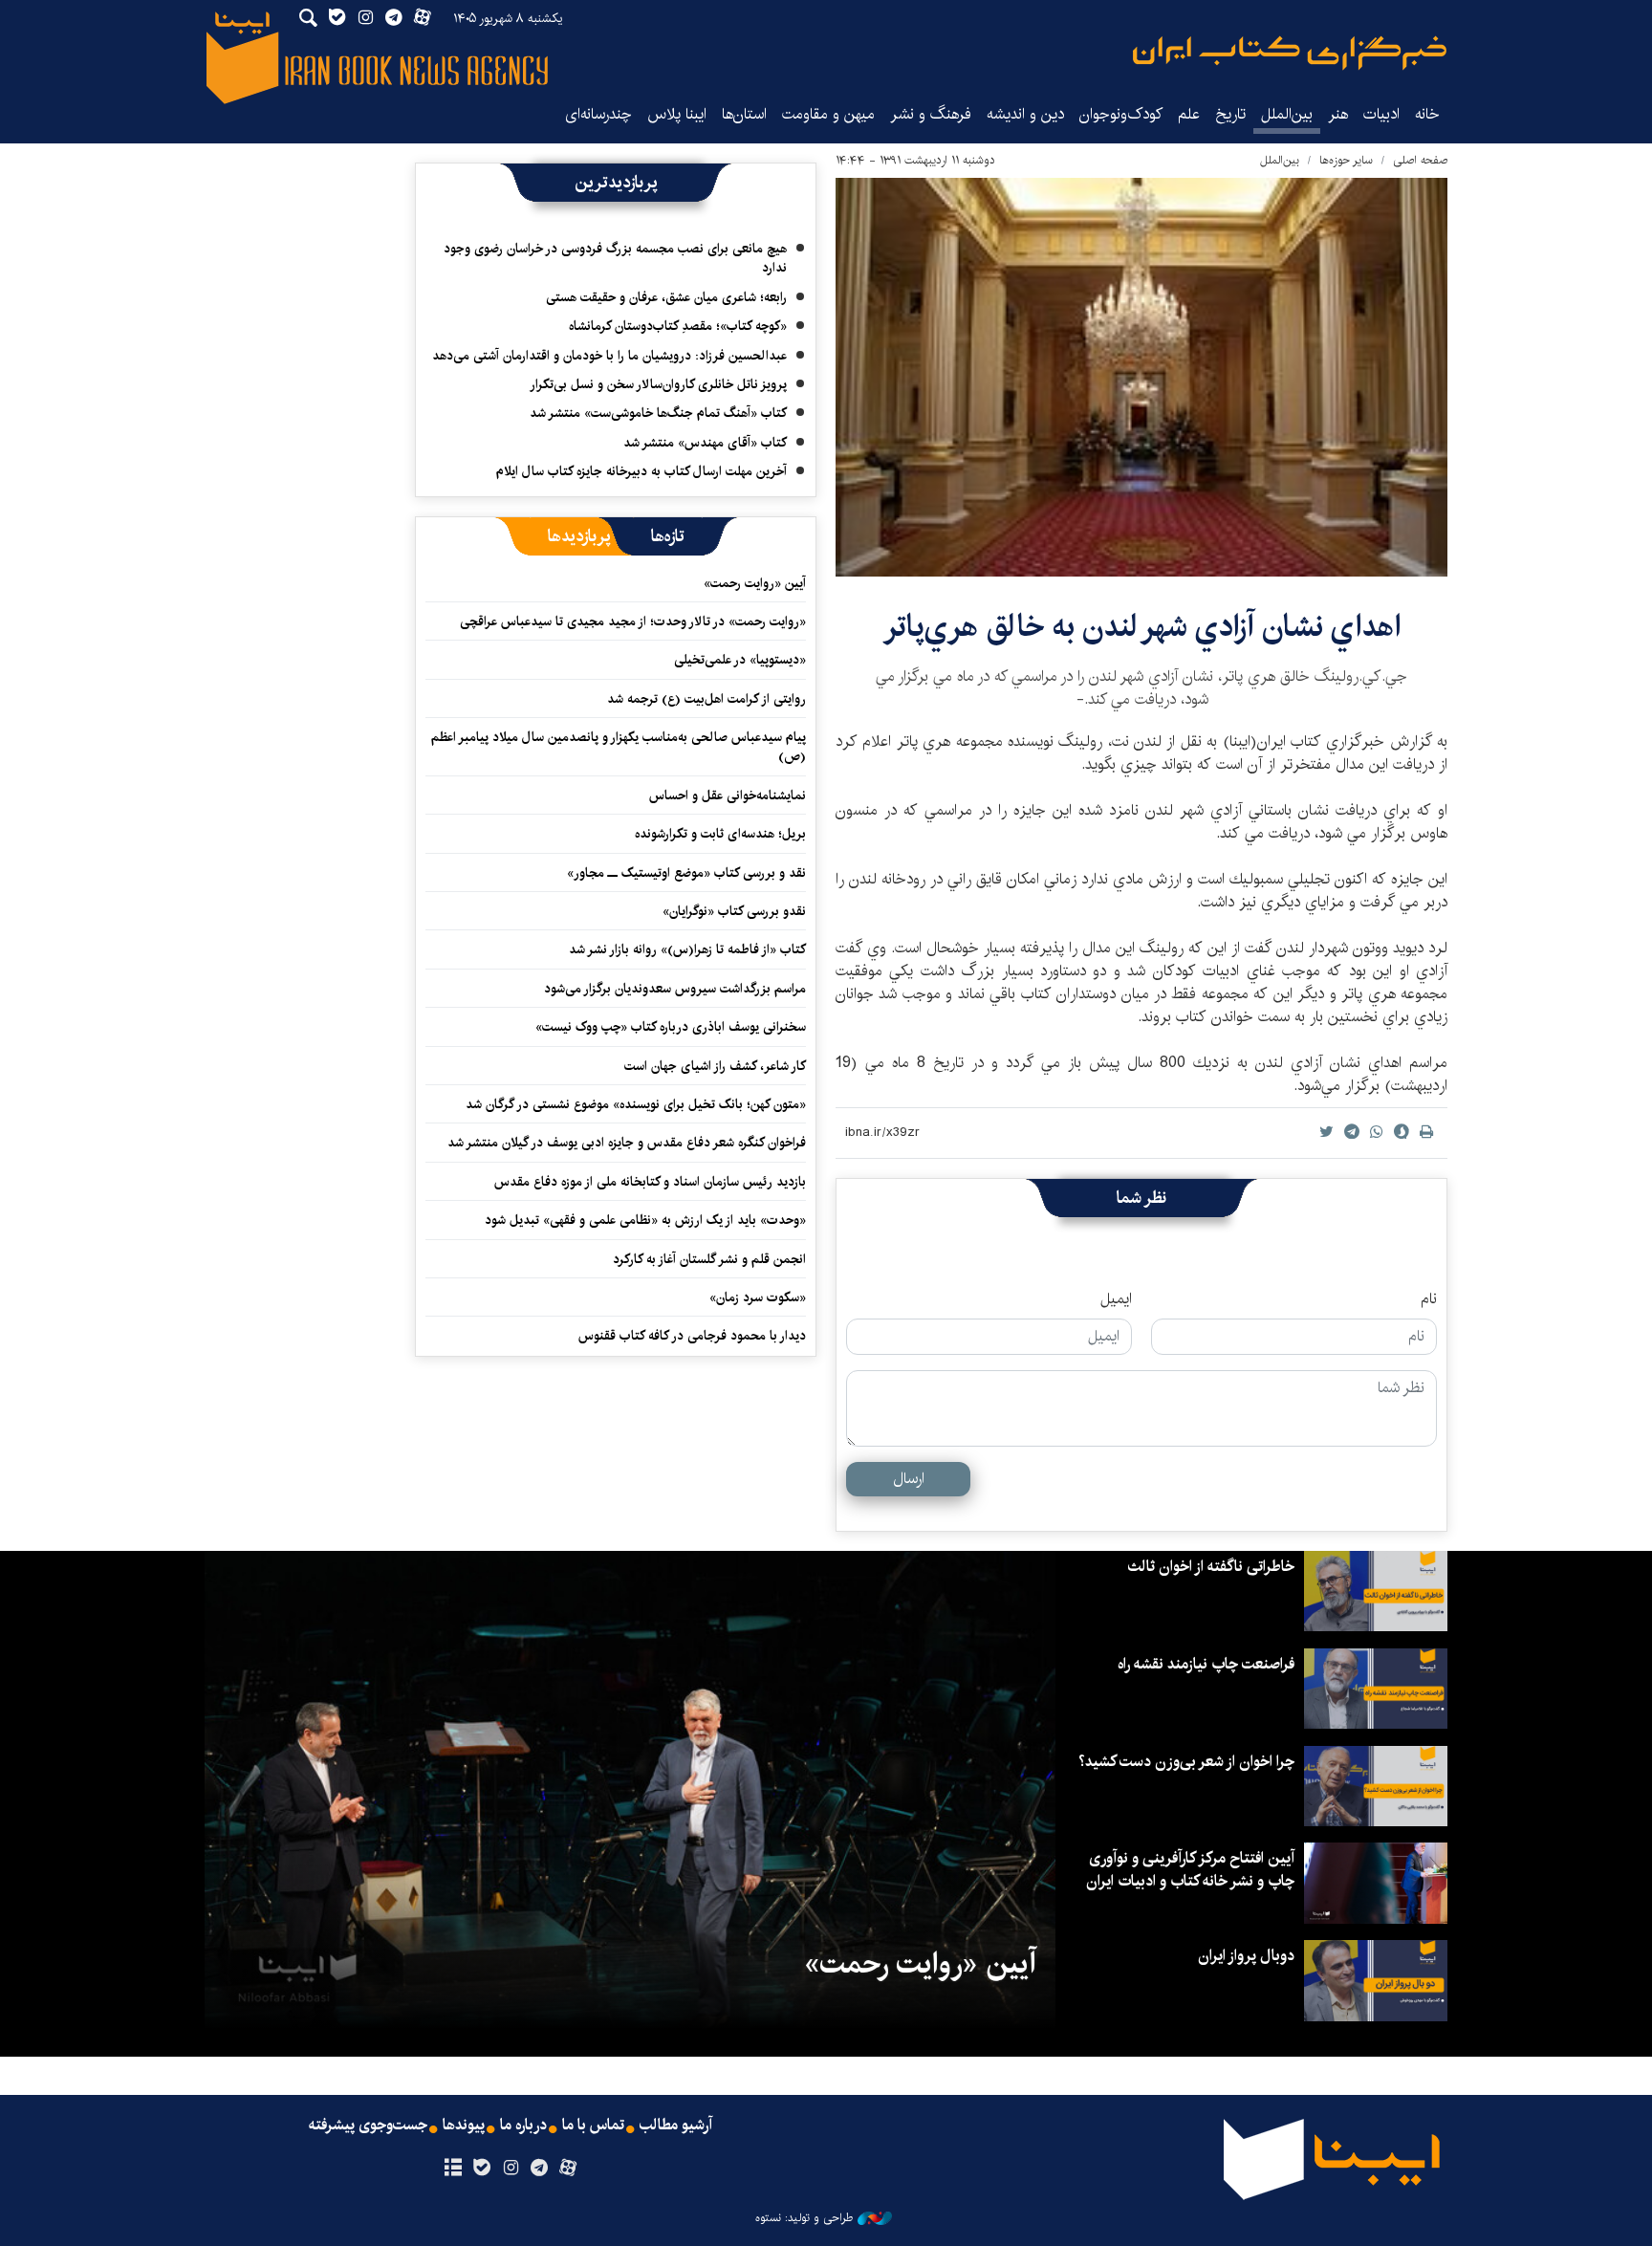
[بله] (481, 2169)
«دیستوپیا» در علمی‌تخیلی (740, 660)
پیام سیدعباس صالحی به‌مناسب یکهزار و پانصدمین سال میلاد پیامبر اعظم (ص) (619, 747)
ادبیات (1381, 114)
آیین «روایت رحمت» (755, 583)
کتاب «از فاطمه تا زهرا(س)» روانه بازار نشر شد (687, 949)
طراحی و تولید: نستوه (804, 2218)
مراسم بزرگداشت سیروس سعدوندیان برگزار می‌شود (675, 989)
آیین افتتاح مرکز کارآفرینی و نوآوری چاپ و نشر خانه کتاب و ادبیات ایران (1190, 1870)
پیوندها (464, 2126)
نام (1429, 1299)
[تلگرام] (540, 2169)
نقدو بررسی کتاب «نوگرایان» (734, 911)
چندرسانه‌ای (598, 114)
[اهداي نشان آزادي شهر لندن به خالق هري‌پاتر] (1141, 377)
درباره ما (523, 2126)
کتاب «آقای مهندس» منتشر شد (705, 443)
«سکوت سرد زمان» (758, 1297)
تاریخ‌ (1230, 114)
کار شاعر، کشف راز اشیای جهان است (715, 1066)
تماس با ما (593, 2126)
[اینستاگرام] (510, 2169)
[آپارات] (568, 2169)
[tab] (668, 536)
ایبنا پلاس (677, 114)
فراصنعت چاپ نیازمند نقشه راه (1206, 1664)
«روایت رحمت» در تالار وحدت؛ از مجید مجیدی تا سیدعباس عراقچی (633, 621)
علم (1189, 114)
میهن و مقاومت (828, 114)
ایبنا (1290, 53)
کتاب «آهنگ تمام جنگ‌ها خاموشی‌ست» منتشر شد (658, 413)
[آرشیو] (453, 2169)
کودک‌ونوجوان (1121, 114)
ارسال (909, 1479)
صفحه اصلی (1420, 160)
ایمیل (1116, 1299)
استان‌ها (744, 114)
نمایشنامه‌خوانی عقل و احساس (728, 796)
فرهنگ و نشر (931, 114)
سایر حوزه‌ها (1346, 160)
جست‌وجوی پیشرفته (368, 2126)
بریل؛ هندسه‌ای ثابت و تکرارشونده (720, 834)
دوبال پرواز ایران (1246, 1956)
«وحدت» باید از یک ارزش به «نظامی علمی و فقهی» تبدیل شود (645, 1220)
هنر (1338, 114)
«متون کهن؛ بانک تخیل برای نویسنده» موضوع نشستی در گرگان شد (636, 1104)
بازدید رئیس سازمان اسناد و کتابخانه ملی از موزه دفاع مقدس (650, 1182)
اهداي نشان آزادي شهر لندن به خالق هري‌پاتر (1142, 627)
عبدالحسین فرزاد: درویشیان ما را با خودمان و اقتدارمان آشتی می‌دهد (609, 356)
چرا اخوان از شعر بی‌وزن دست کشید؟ (1186, 1762)
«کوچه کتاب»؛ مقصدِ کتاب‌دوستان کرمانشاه (678, 326)
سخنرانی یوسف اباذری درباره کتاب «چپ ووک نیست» (671, 1027)
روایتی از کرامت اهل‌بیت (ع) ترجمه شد (706, 699)
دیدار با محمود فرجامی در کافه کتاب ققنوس (692, 1336)
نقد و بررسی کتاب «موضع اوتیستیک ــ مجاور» (686, 873)
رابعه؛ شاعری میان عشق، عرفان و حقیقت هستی (666, 297)
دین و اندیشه (1025, 114)
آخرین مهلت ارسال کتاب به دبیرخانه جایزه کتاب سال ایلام (641, 471)
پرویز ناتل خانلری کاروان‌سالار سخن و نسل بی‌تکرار (658, 384)
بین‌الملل (1287, 114)
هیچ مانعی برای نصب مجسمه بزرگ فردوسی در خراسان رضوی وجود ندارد (615, 258)
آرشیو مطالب (676, 2126)
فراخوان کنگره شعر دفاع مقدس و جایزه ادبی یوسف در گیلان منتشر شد (627, 1143)
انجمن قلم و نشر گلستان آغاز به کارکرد (709, 1259)
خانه (1427, 114)
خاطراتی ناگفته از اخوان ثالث (1211, 1567)
